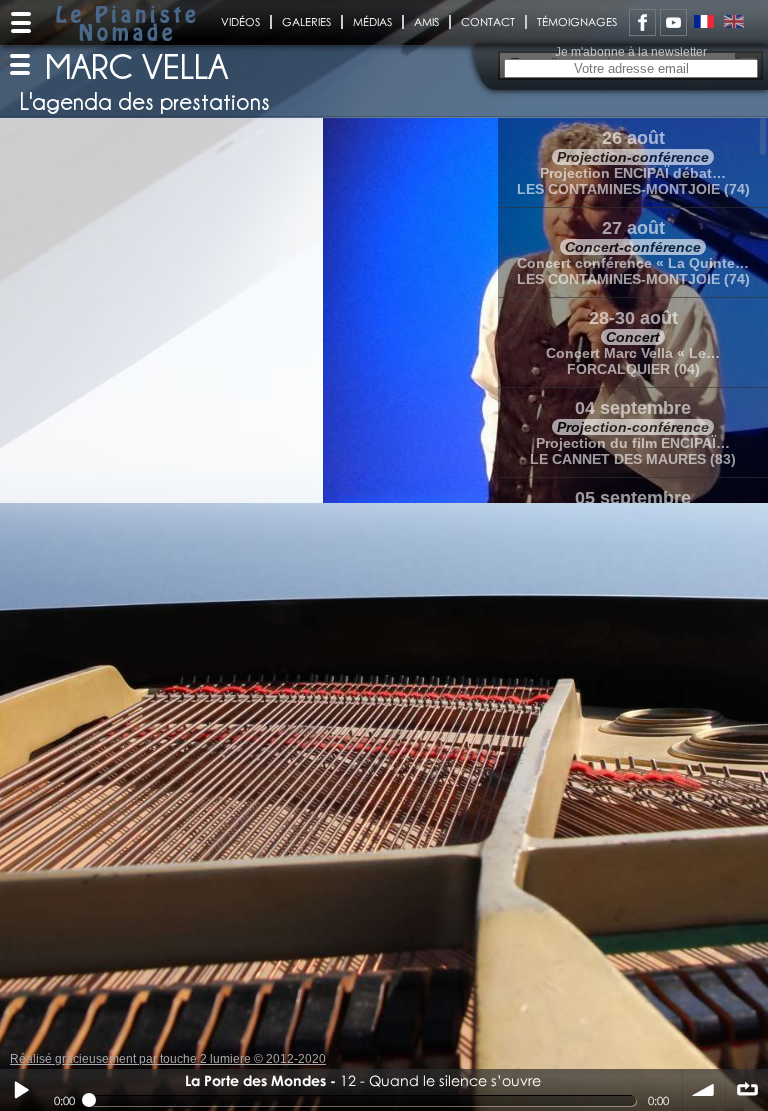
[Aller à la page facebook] (642, 22)
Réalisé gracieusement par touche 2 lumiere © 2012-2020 (168, 1059)
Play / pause (21, 1090)
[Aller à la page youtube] (673, 22)
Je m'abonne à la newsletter (631, 52)
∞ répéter (747, 1090)
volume (704, 1090)
